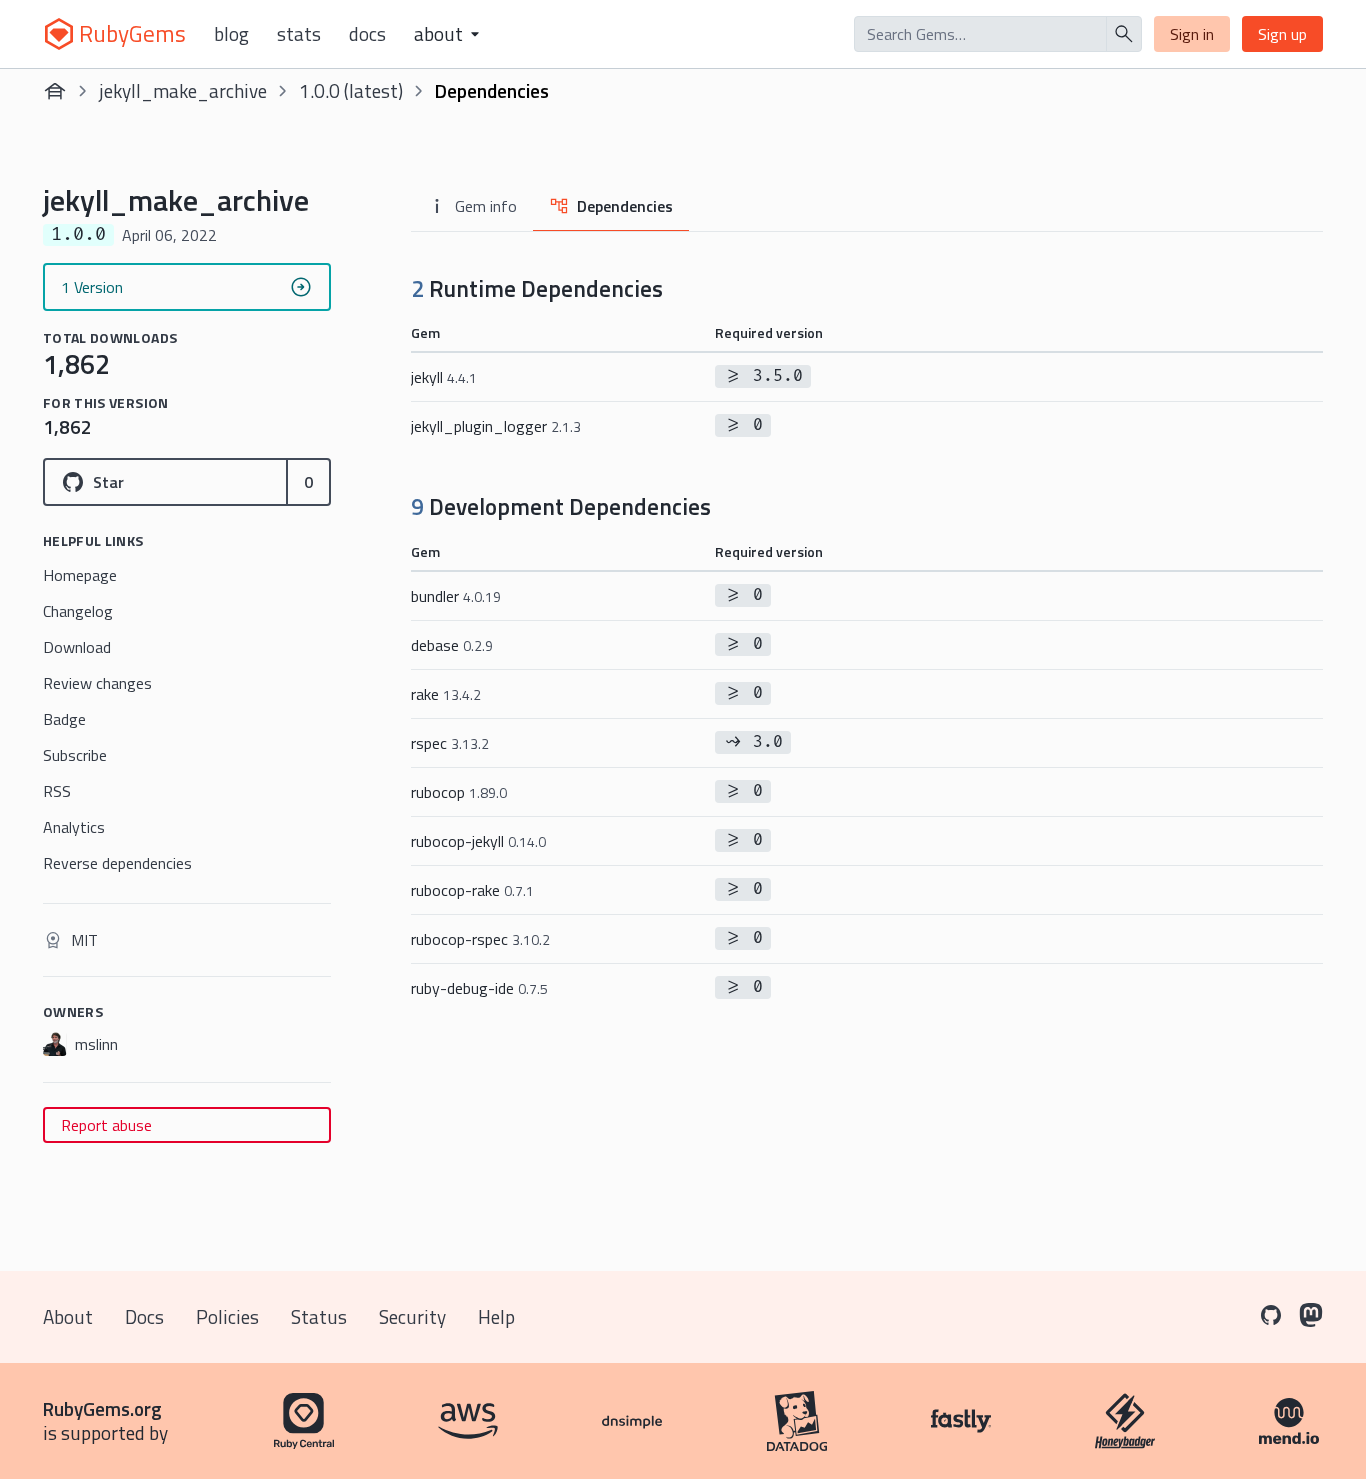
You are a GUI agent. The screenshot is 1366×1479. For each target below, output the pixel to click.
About (68, 1316)
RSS (57, 791)
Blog (231, 34)
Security (412, 1316)
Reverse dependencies (117, 863)
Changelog (78, 611)
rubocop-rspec (480, 939)
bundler (456, 596)
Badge (64, 719)
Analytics (74, 827)
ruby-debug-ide (479, 988)
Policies (227, 1316)
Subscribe (75, 755)
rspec (450, 743)
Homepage (80, 575)
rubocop (459, 792)
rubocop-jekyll (478, 841)
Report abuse (106, 1125)
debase (452, 645)
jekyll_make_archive (183, 90)
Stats (299, 34)
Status (319, 1316)
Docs (367, 34)
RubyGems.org (102, 1408)
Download (77, 647)
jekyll (444, 377)
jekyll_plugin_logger (496, 426)
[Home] (55, 91)
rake (446, 694)
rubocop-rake (472, 890)
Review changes (97, 683)
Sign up (1282, 34)
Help (496, 1316)
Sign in (1192, 34)
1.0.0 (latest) (351, 90)
